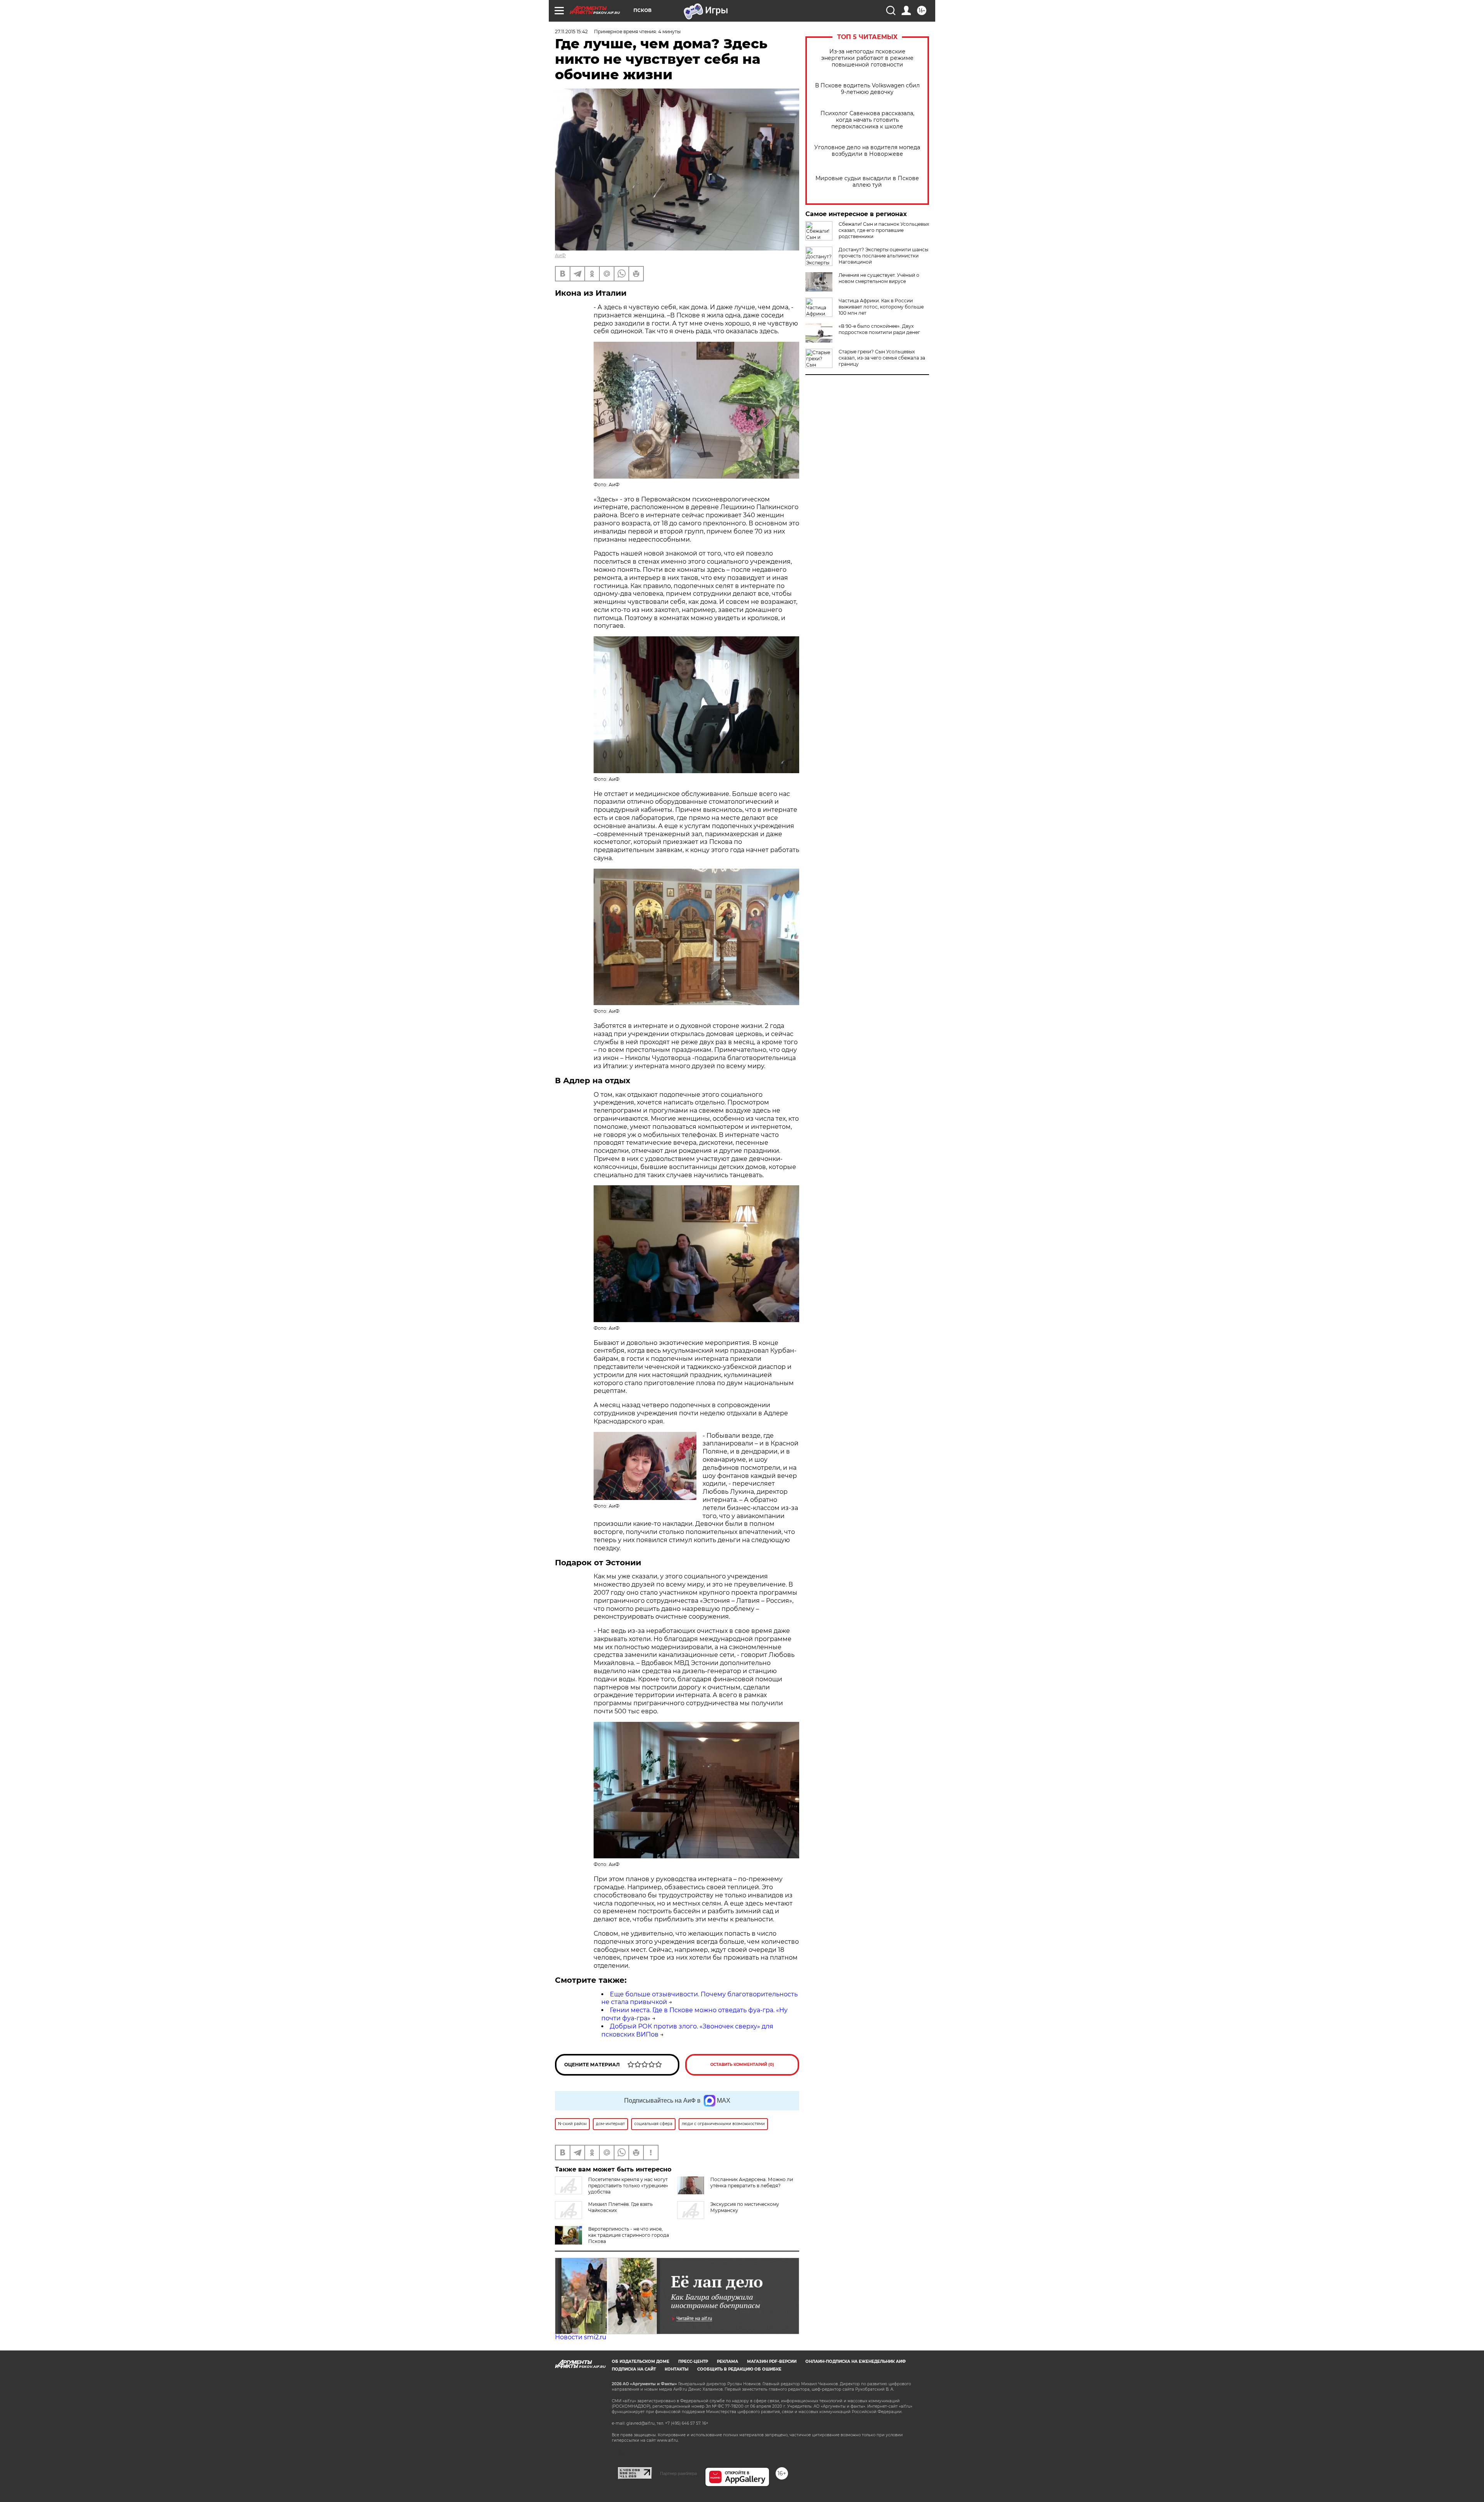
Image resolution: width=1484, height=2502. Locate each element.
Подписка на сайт (634, 2369)
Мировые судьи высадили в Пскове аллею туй (867, 182)
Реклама (728, 2361)
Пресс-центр (693, 2361)
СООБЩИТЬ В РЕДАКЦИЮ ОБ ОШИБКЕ (739, 2369)
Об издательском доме (641, 2361)
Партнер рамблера (678, 2473)
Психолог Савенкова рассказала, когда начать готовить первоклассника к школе (867, 120)
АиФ (560, 255)
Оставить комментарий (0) (742, 2065)
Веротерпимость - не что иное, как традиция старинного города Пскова (629, 2235)
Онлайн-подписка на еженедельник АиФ (856, 2361)
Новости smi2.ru (581, 2337)
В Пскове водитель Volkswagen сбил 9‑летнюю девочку (867, 89)
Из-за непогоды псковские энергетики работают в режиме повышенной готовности (867, 58)
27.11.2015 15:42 (571, 32)
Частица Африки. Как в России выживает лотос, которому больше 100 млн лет (881, 307)
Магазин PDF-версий (772, 2361)
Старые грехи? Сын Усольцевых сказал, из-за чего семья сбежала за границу (882, 358)
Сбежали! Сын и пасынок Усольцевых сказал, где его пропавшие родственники (884, 230)
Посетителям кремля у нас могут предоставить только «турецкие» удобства (628, 2186)
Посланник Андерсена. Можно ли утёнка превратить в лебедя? (752, 2182)
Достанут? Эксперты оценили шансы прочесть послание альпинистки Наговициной (883, 256)
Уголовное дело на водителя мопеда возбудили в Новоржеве (867, 151)
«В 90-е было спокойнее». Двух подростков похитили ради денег (879, 329)
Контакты (676, 2369)
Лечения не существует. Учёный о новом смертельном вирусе (879, 278)
